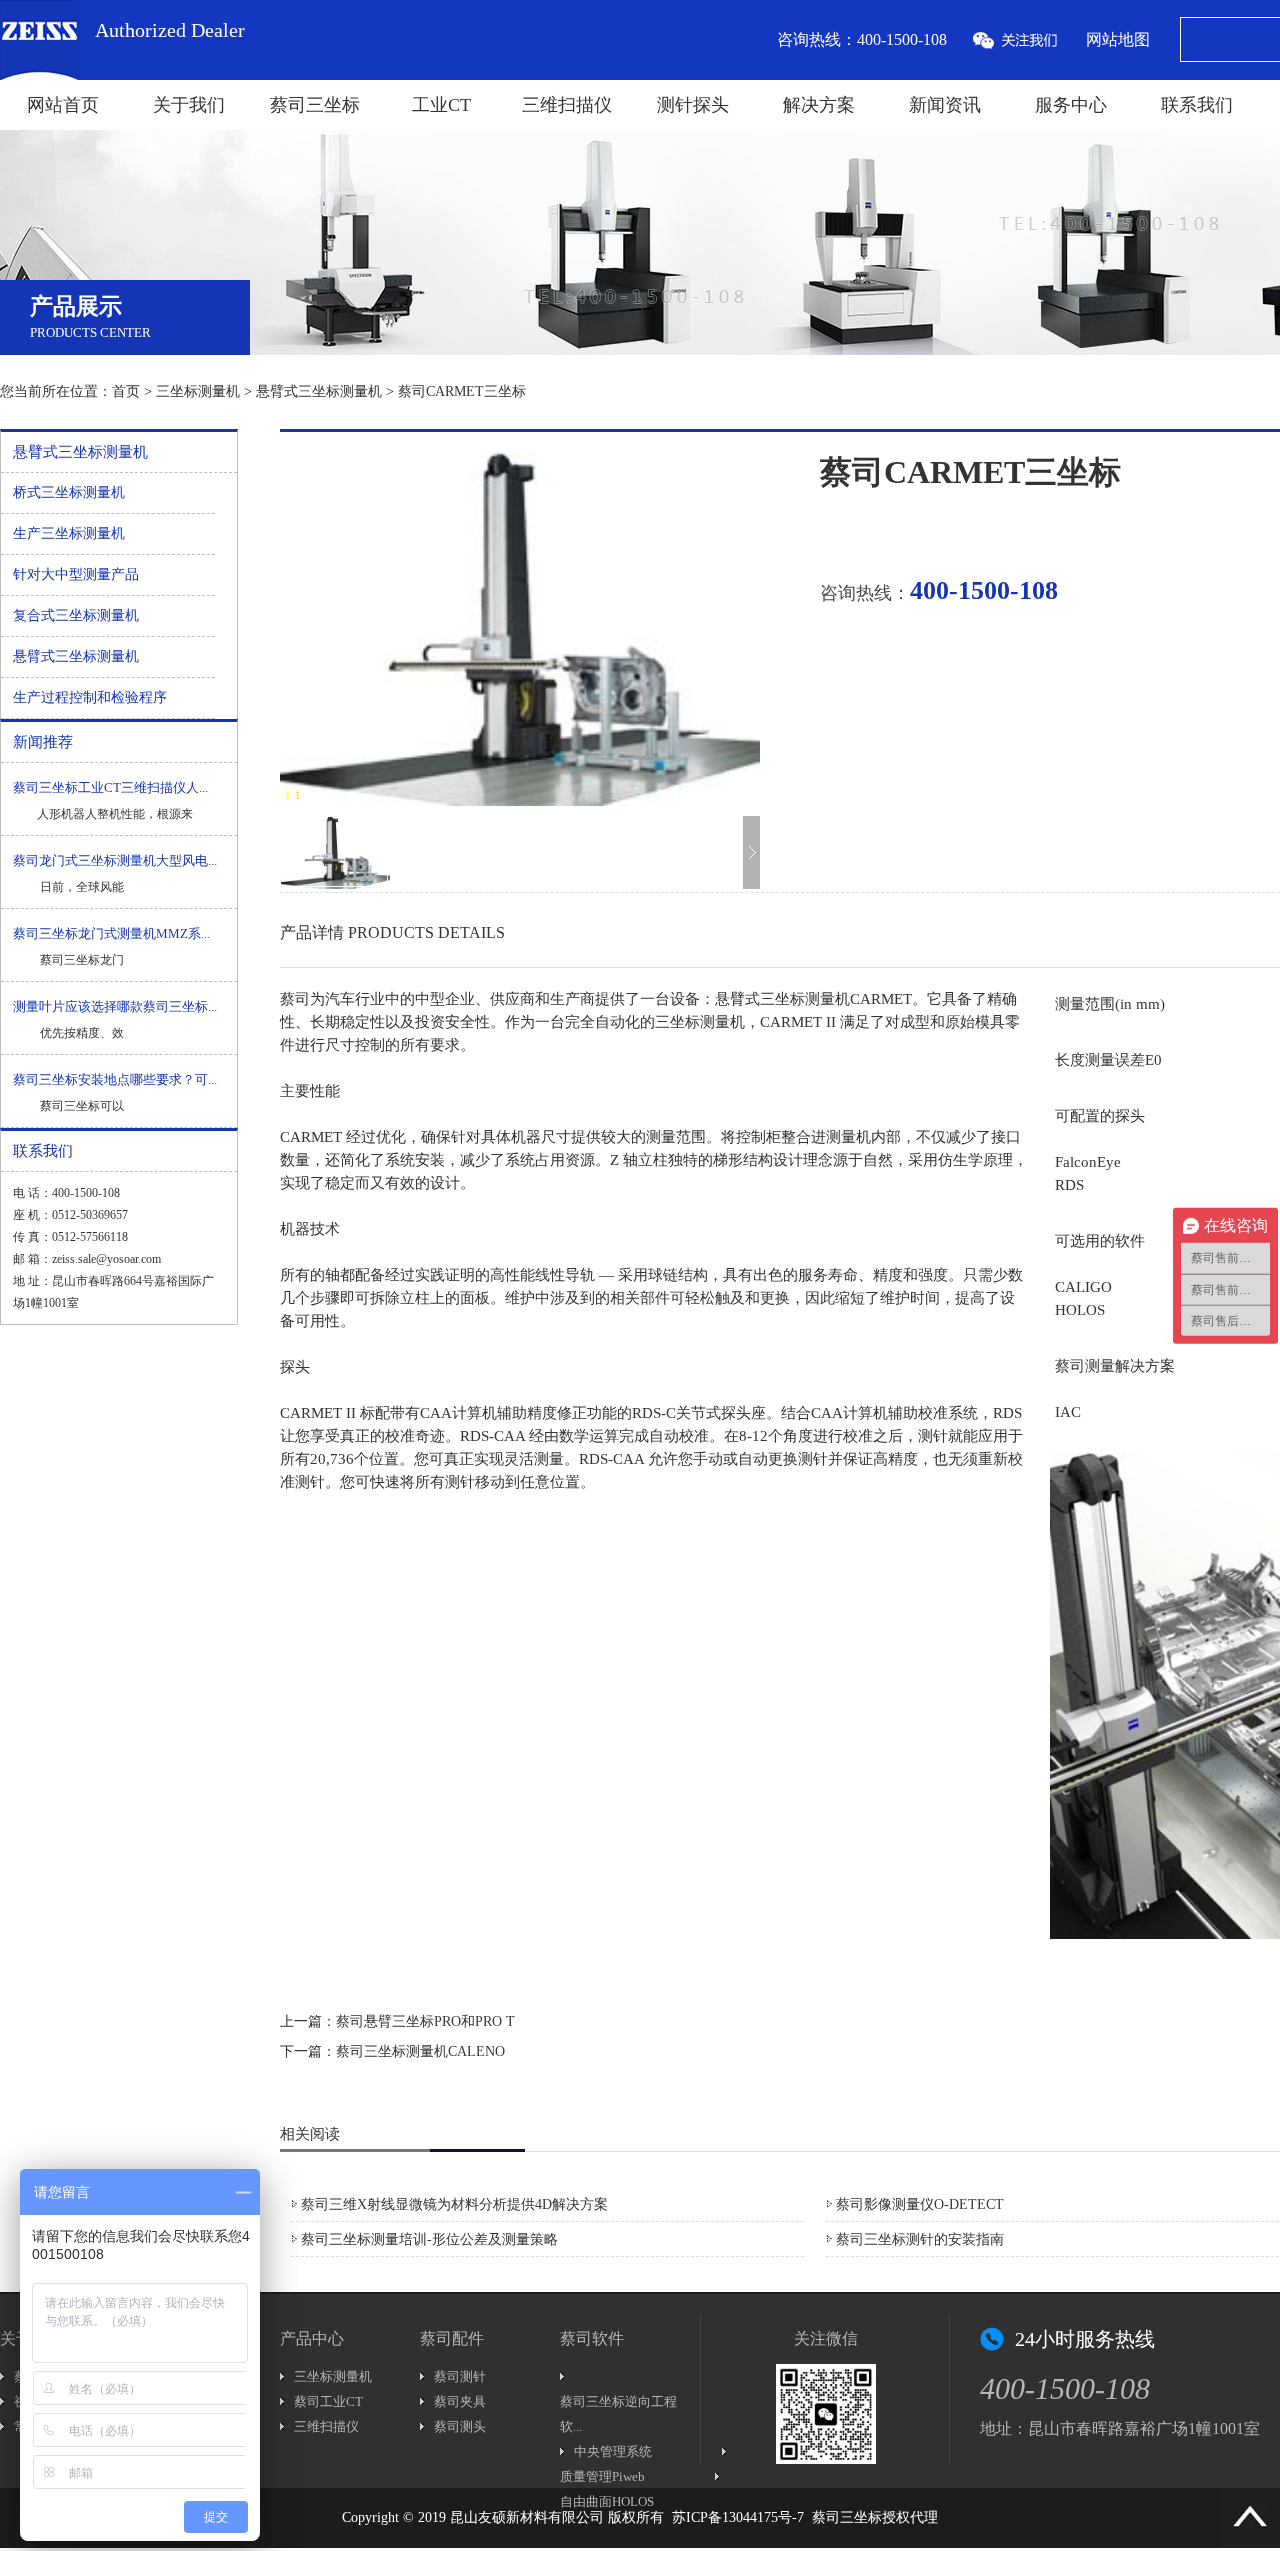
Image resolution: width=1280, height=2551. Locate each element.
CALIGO (1083, 1287)
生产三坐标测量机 (69, 533)
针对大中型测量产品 (76, 574)
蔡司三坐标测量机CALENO (420, 2051)
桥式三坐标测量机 (69, 492)
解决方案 (819, 105)
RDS (1069, 1185)
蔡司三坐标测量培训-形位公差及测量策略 (429, 2239)
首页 (126, 391)
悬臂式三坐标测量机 (319, 391)
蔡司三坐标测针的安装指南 (920, 2239)
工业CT (441, 105)
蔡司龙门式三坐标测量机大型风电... (115, 860)
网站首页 (63, 105)
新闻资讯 (945, 105)
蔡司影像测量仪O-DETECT (920, 2204)
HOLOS (1080, 1310)
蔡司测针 (460, 2376)
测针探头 (693, 105)
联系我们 (1197, 105)
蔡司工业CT (328, 2401)
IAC (1068, 1412)
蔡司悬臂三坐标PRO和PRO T (425, 2021)
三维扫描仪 (567, 105)
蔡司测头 (460, 2426)
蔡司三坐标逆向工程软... (618, 2414)
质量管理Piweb (602, 2476)
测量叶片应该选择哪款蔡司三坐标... (115, 1006)
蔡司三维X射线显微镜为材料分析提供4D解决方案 (454, 2204)
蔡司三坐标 (315, 105)
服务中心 (1071, 105)
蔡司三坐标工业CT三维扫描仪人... (110, 787)
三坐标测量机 (198, 391)
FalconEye (1088, 1162)
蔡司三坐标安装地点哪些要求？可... (115, 1079)
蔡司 (295, 999)
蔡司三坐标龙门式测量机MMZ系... (111, 933)
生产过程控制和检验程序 (90, 697)
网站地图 (1118, 39)
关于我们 (189, 105)
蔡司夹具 (460, 2401)
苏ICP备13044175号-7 (738, 2517)
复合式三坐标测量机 (76, 615)
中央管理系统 (613, 2451)
